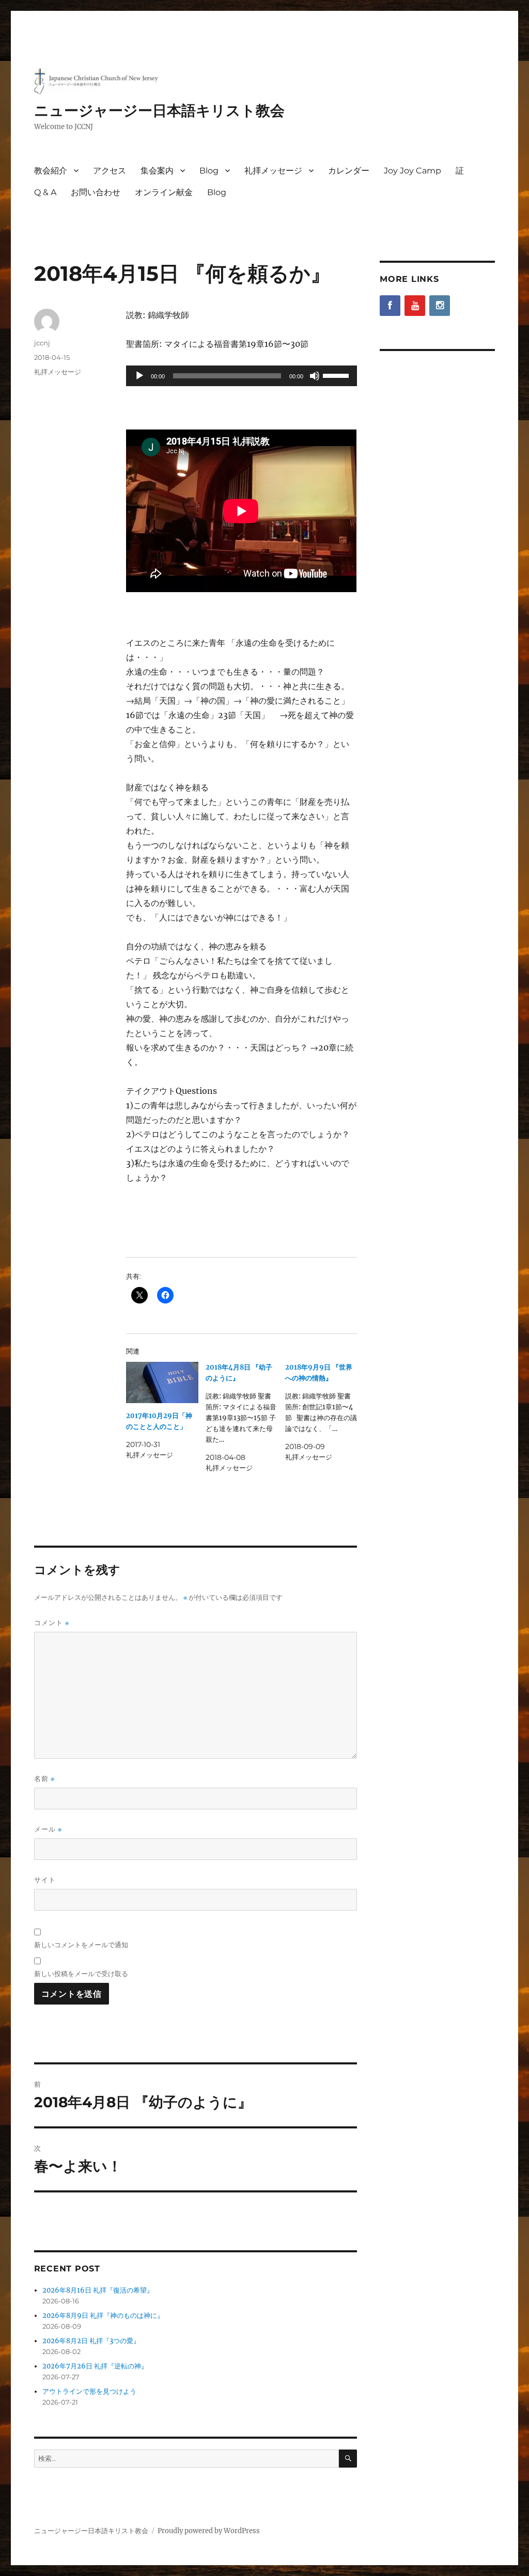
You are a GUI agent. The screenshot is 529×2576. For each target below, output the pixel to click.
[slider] (337, 375)
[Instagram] (440, 306)
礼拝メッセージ (273, 171)
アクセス (110, 171)
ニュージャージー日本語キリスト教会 (159, 110)
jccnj (42, 343)
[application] (241, 376)
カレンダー (349, 171)
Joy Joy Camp (413, 171)
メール (48, 1829)
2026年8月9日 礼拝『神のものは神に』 (103, 2316)
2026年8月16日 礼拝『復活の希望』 (98, 2290)
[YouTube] (415, 306)
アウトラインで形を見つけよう (89, 2391)
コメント (52, 1623)
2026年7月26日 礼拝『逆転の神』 (95, 2366)
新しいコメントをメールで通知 (81, 1945)
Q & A (45, 192)
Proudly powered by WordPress (209, 2531)
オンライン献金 (164, 192)
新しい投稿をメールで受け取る (81, 1974)
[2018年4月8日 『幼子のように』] (245, 1418)
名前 (44, 1779)
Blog (209, 171)
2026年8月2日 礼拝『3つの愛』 (91, 2341)
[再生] (139, 376)
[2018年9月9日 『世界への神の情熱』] (325, 1412)
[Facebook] (390, 306)
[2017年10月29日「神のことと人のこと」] (162, 1382)
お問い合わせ (96, 192)
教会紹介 (51, 171)
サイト (45, 1880)
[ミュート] (315, 376)
